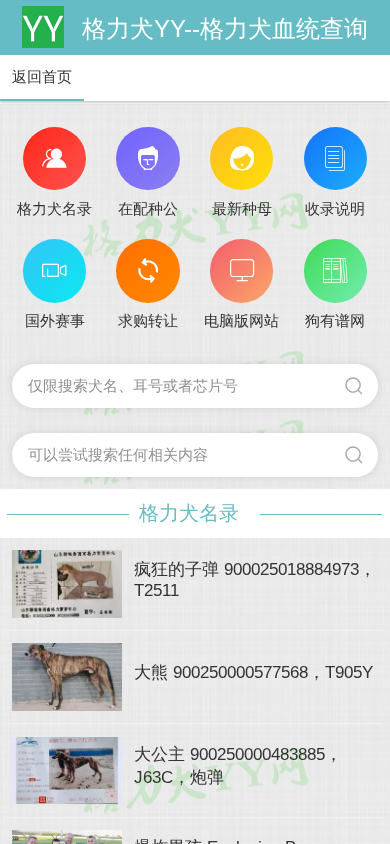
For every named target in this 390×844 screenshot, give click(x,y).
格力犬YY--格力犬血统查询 (225, 28)
